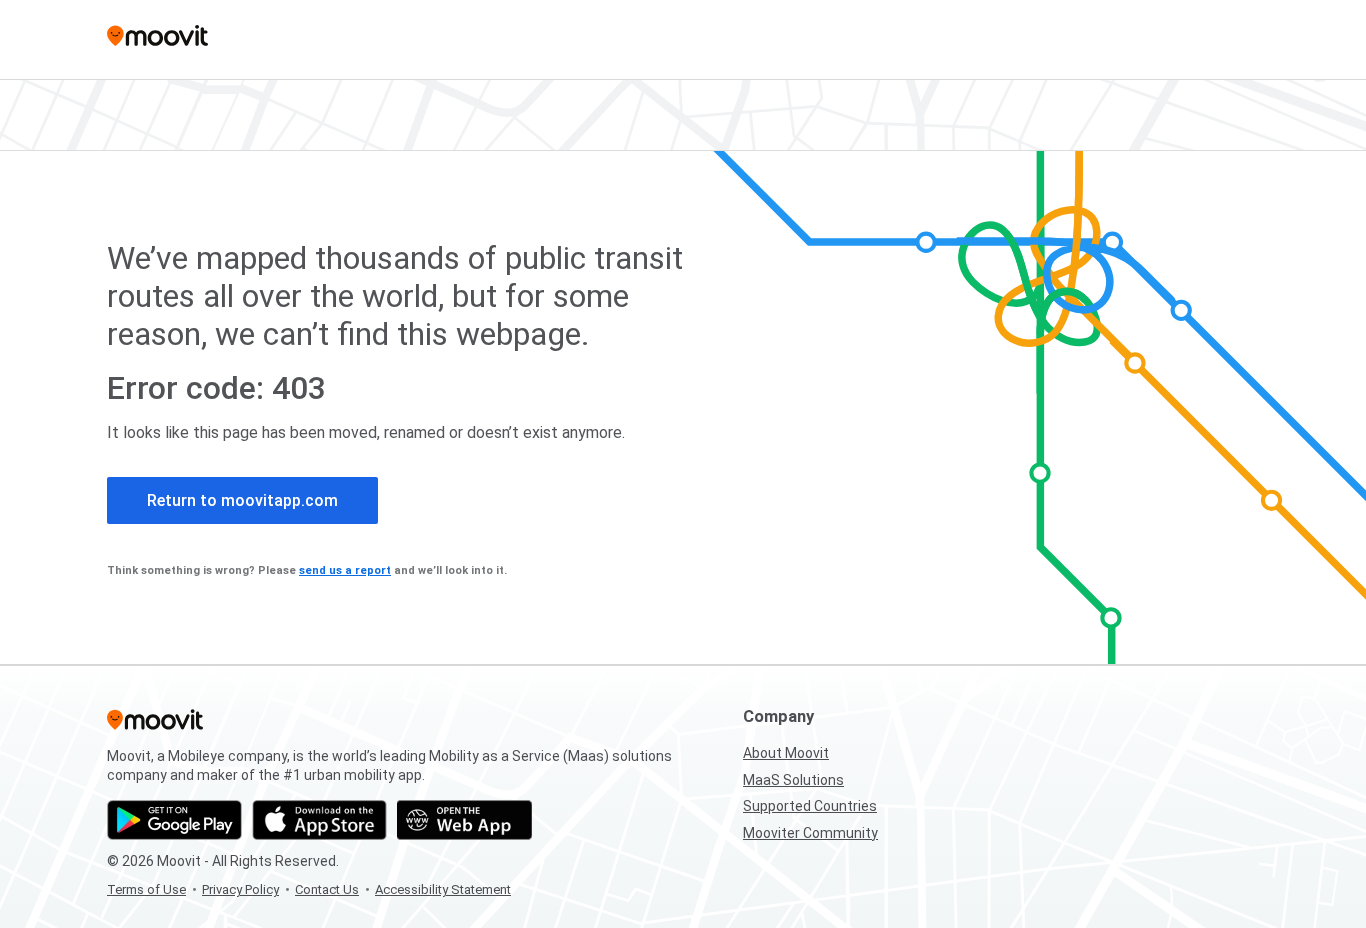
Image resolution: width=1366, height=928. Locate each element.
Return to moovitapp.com (242, 500)
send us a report (345, 570)
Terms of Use (146, 889)
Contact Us (327, 889)
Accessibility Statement (443, 889)
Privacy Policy (240, 889)
